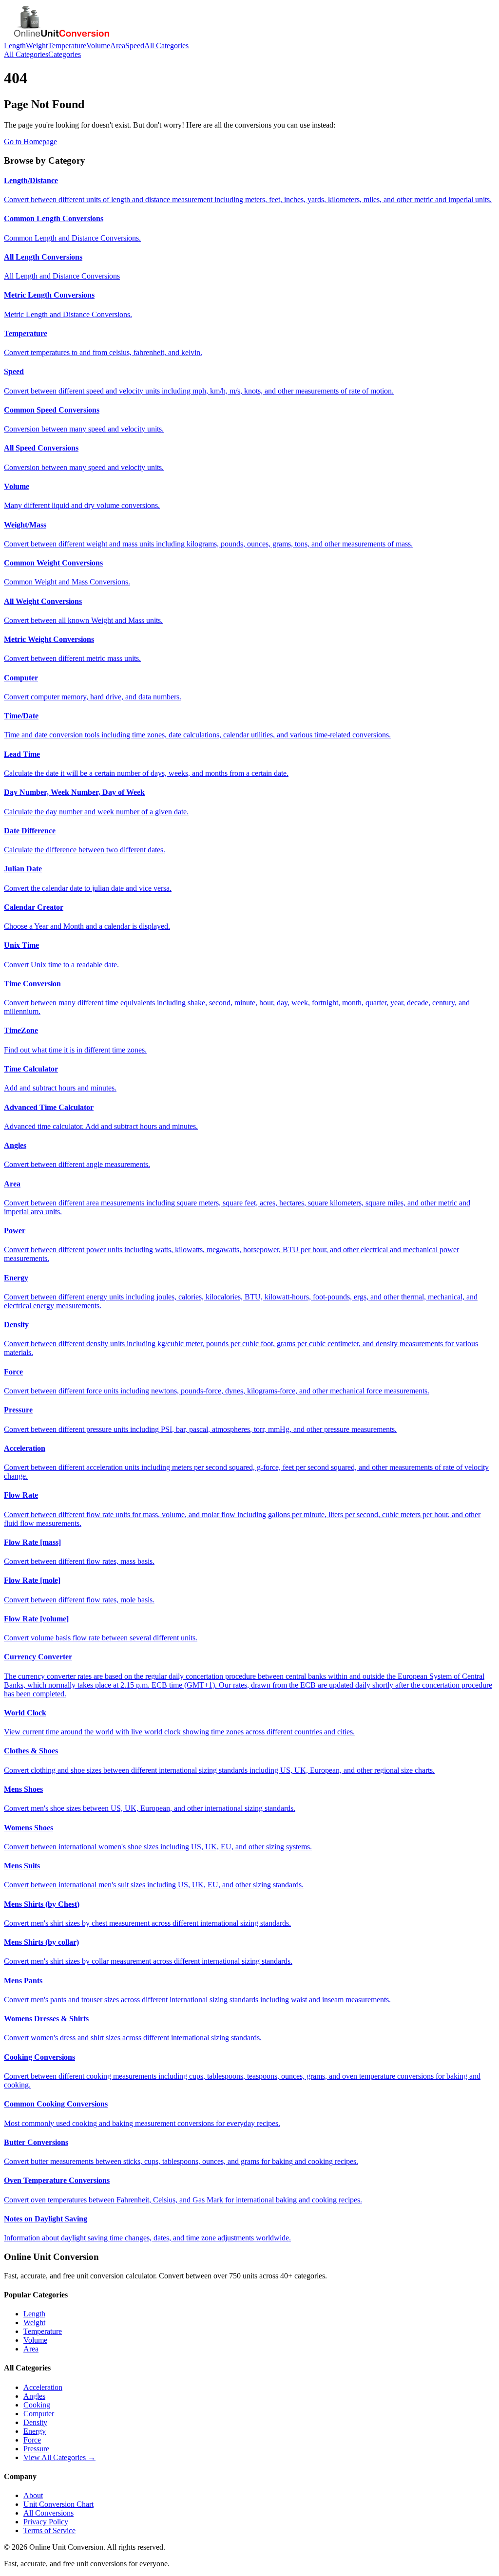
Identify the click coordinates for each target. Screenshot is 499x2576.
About (33, 2495)
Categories (65, 54)
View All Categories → (59, 2457)
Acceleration (43, 2387)
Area (118, 46)
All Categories (166, 46)
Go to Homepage (30, 141)
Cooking (37, 2405)
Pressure (36, 2449)
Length (15, 46)
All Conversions (48, 2513)
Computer (39, 2414)
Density (35, 2422)
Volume (98, 46)
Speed (135, 46)
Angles (34, 2396)
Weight (37, 46)
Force (32, 2440)
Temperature (67, 46)
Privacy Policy (46, 2522)
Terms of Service (49, 2530)
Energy (35, 2431)
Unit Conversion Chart (58, 2504)
